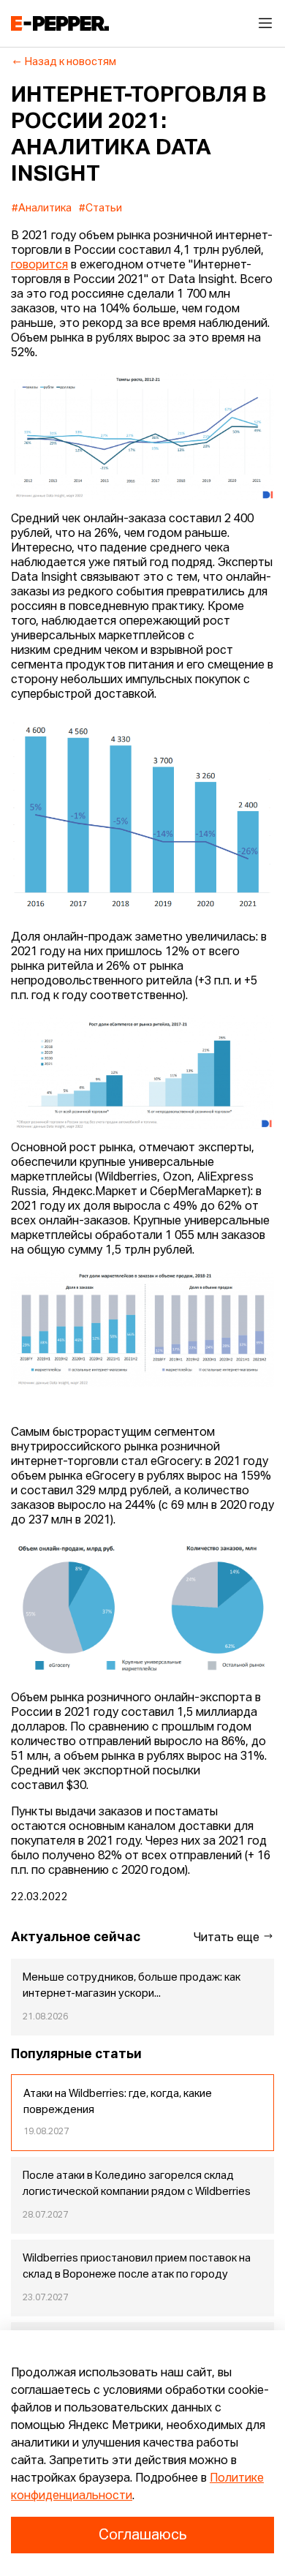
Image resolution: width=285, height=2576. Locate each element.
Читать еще (228, 1938)
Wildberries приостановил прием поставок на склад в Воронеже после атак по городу (137, 2267)
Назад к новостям (71, 62)
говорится (39, 265)
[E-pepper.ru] (60, 23)
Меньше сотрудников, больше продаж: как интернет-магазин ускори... (132, 1986)
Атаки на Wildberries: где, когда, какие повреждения (118, 2102)
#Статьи (100, 208)
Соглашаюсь (142, 2535)
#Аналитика (42, 208)
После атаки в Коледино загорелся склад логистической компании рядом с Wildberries (137, 2184)
